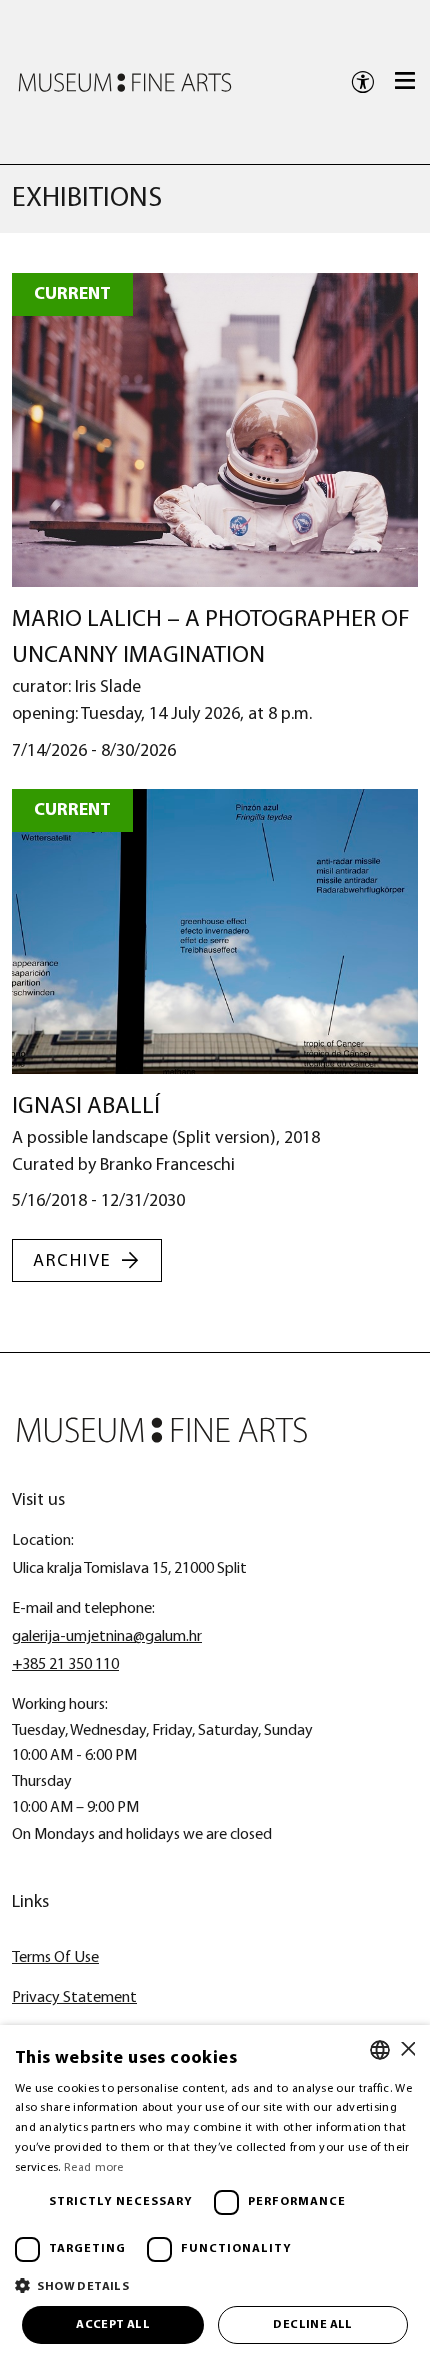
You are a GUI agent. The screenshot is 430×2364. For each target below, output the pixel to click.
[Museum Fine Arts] (125, 82)
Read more (94, 2168)
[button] (215, 2285)
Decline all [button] (312, 2325)
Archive (72, 1261)
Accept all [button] (113, 2325)
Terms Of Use (55, 1958)
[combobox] (380, 2050)
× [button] (407, 2049)
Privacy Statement (74, 1998)
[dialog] (215, 2194)
